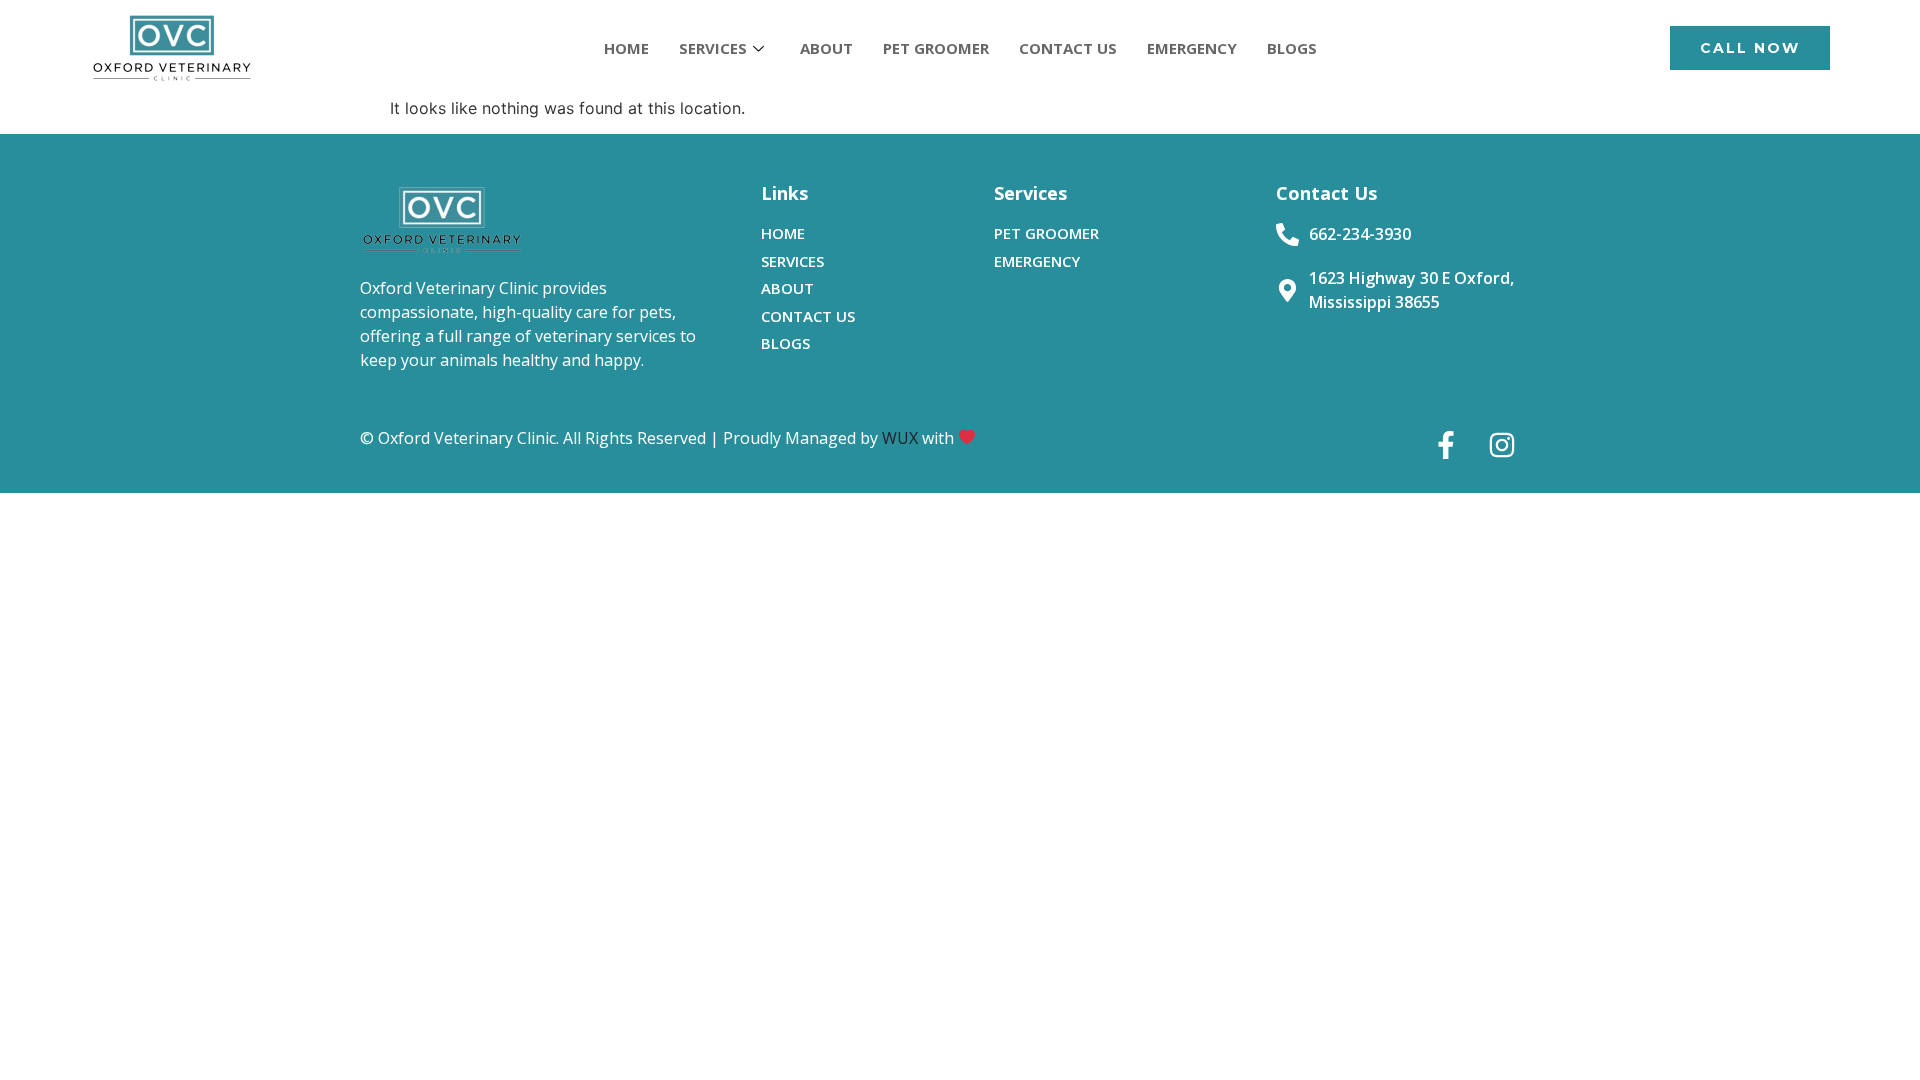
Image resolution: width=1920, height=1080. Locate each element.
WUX (900, 438)
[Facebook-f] (1446, 445)
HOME (626, 48)
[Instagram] (1502, 445)
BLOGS (1292, 48)
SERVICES (713, 48)
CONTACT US (1068, 48)
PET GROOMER (936, 48)
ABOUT (826, 48)
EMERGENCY (1192, 48)
